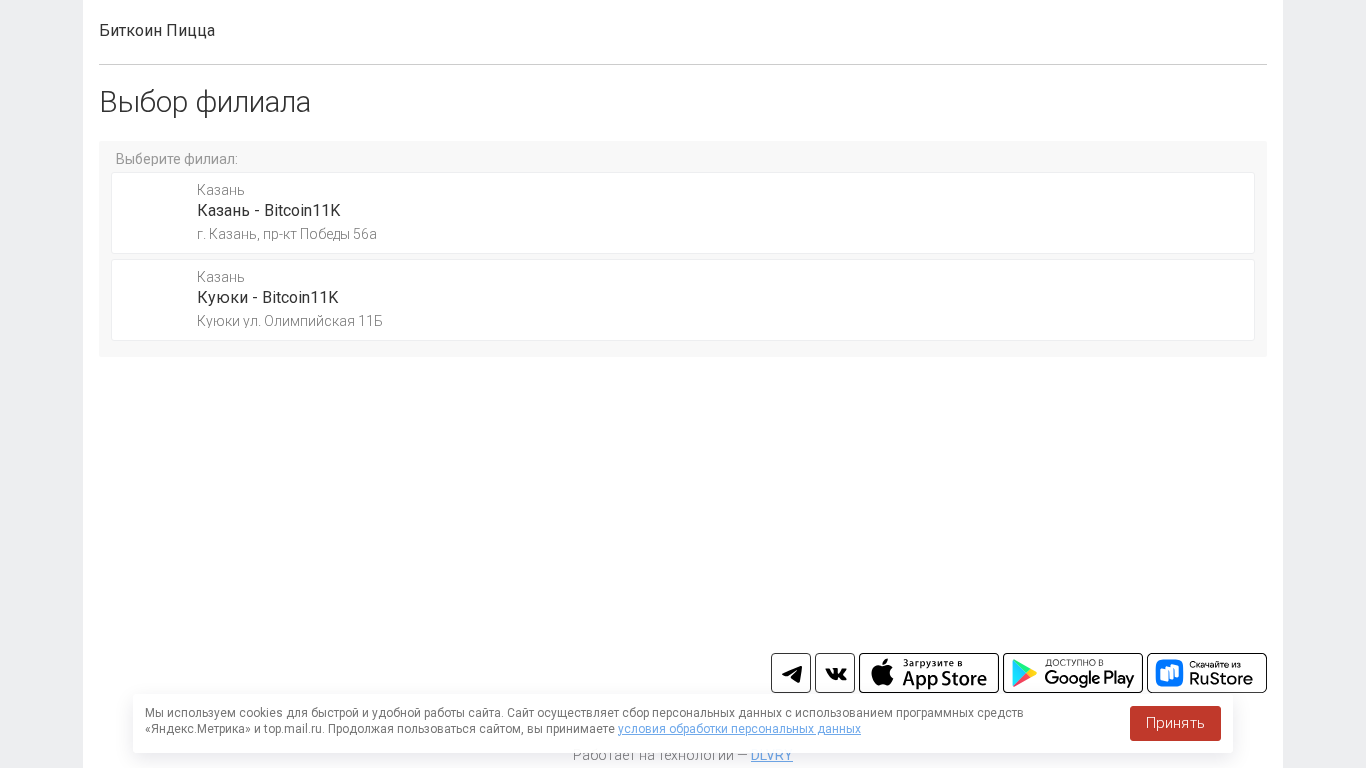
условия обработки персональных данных (739, 729)
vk (835, 673)
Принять (1175, 723)
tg (791, 673)
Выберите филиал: (177, 159)
